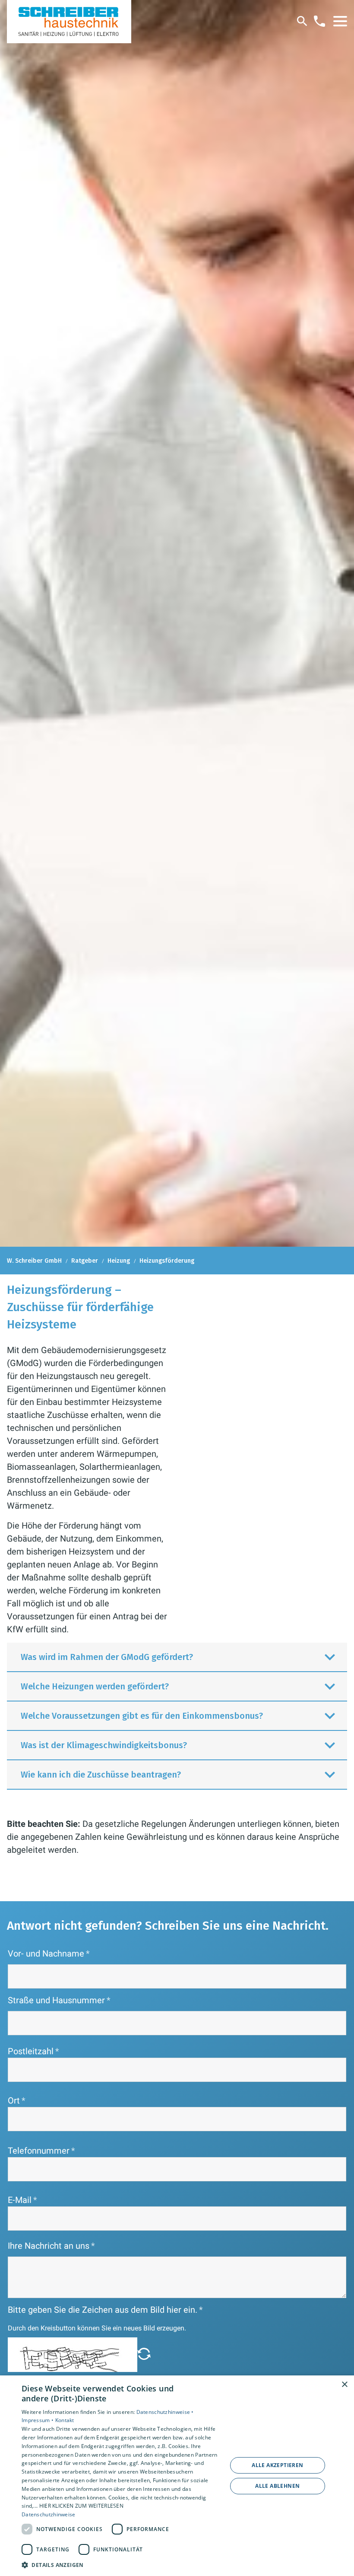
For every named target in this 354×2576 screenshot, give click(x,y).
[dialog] (177, 2476)
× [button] (344, 2385)
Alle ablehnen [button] (277, 2486)
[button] (340, 21)
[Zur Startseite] (69, 22)
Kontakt (65, 2420)
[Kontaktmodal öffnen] (319, 21)
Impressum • (38, 2420)
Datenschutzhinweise (49, 2514)
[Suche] (302, 21)
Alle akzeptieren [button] (277, 2465)
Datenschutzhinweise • (165, 2412)
